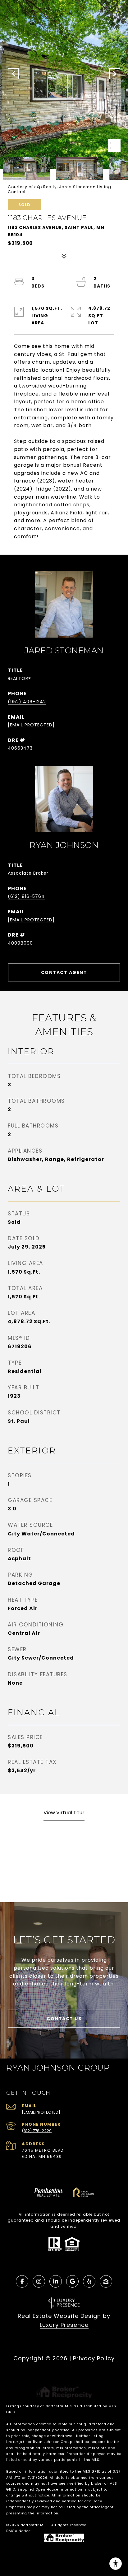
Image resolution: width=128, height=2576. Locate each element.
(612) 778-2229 (37, 2131)
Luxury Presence (64, 2325)
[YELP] (89, 2281)
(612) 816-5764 (26, 896)
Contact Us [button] (64, 2019)
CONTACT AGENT (64, 972)
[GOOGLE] (72, 2281)
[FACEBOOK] (22, 2281)
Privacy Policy (94, 2358)
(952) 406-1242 (27, 702)
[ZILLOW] (106, 2281)
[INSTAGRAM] (39, 2281)
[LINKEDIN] (56, 2281)
